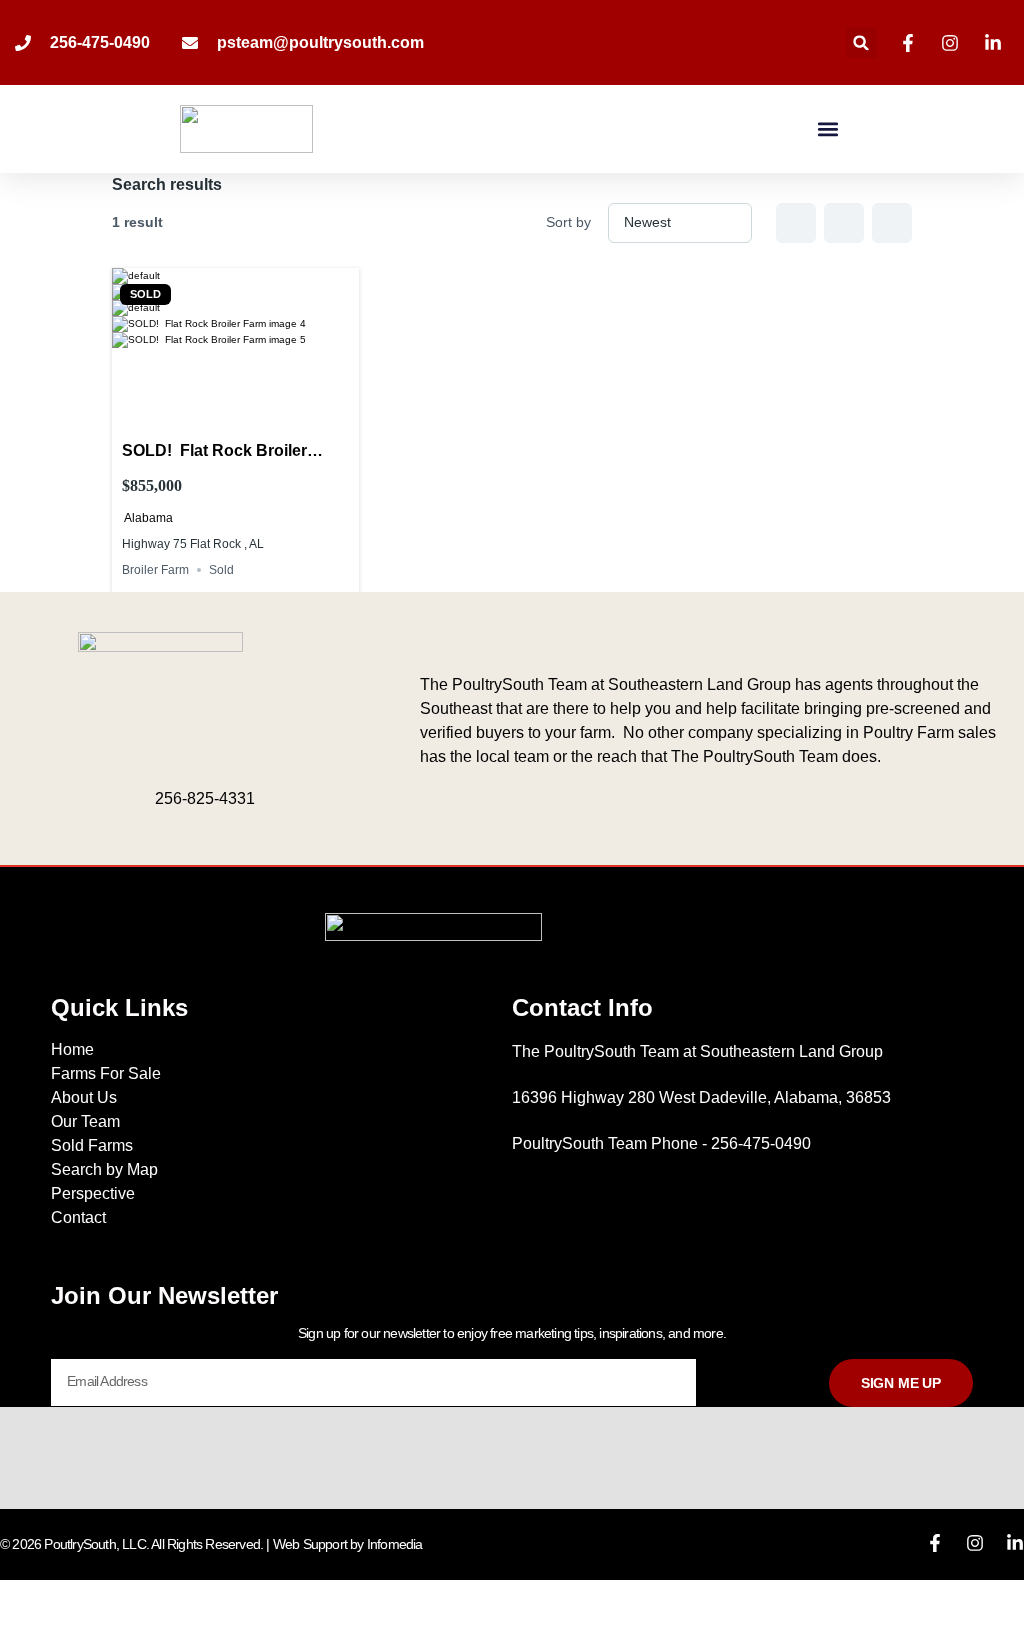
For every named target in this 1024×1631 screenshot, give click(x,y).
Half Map (892, 223)
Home (72, 1049)
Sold (221, 570)
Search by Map (104, 1169)
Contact (78, 1217)
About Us (84, 1097)
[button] (861, 42)
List (844, 223)
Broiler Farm (155, 570)
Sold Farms (92, 1145)
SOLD (145, 294)
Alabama (148, 518)
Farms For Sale (106, 1073)
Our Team (85, 1121)
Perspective (93, 1193)
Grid (796, 223)
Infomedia (395, 1544)
